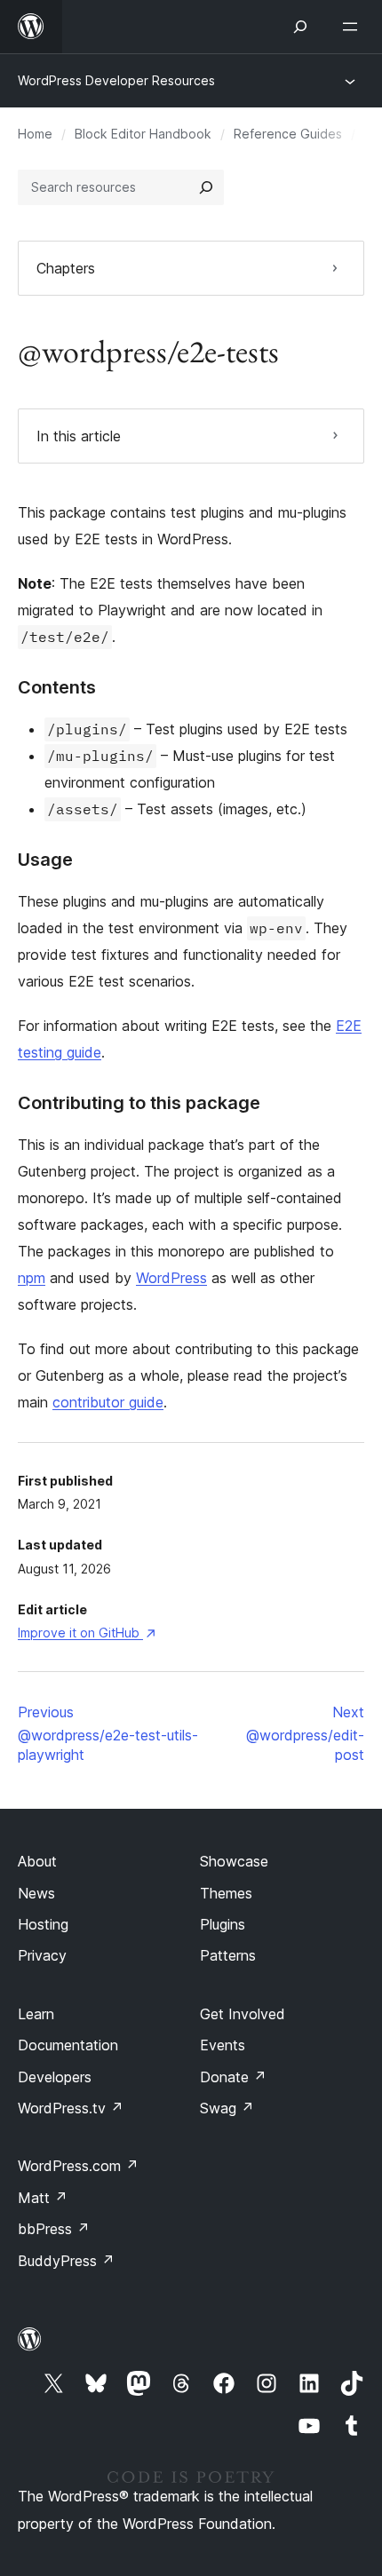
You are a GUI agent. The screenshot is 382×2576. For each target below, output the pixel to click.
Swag (227, 2108)
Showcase (234, 1861)
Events (223, 2045)
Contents (57, 687)
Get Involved (243, 2014)
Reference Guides (288, 134)
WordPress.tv (71, 2108)
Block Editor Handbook (143, 134)
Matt (43, 2198)
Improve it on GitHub (86, 1633)
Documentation (68, 2045)
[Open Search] (300, 27)
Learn (36, 2014)
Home (35, 134)
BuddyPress (66, 2261)
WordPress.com (78, 2166)
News (36, 1893)
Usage (45, 860)
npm (32, 1278)
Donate (233, 2077)
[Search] (206, 187)
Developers (55, 2077)
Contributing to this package (139, 1103)
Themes (226, 1893)
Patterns (228, 1955)
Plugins (223, 1924)
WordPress (171, 1278)
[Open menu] (354, 27)
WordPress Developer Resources (116, 80)
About (37, 1861)
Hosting (43, 1924)
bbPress (54, 2229)
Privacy (42, 1955)
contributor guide (108, 1402)
